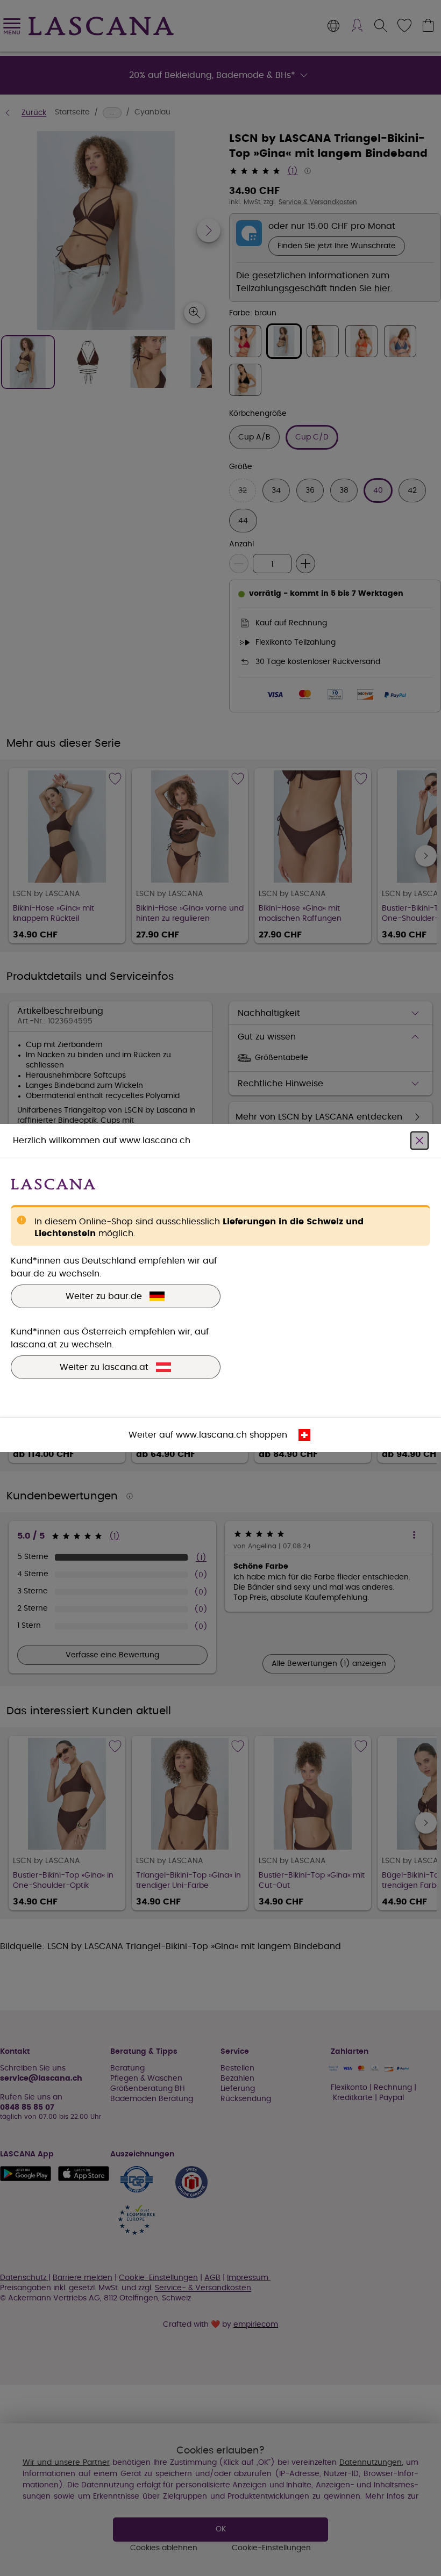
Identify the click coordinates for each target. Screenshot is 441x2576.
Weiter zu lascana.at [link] (104, 1367)
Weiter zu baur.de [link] (104, 1296)
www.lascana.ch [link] (211, 1435)
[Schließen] (419, 1141)
